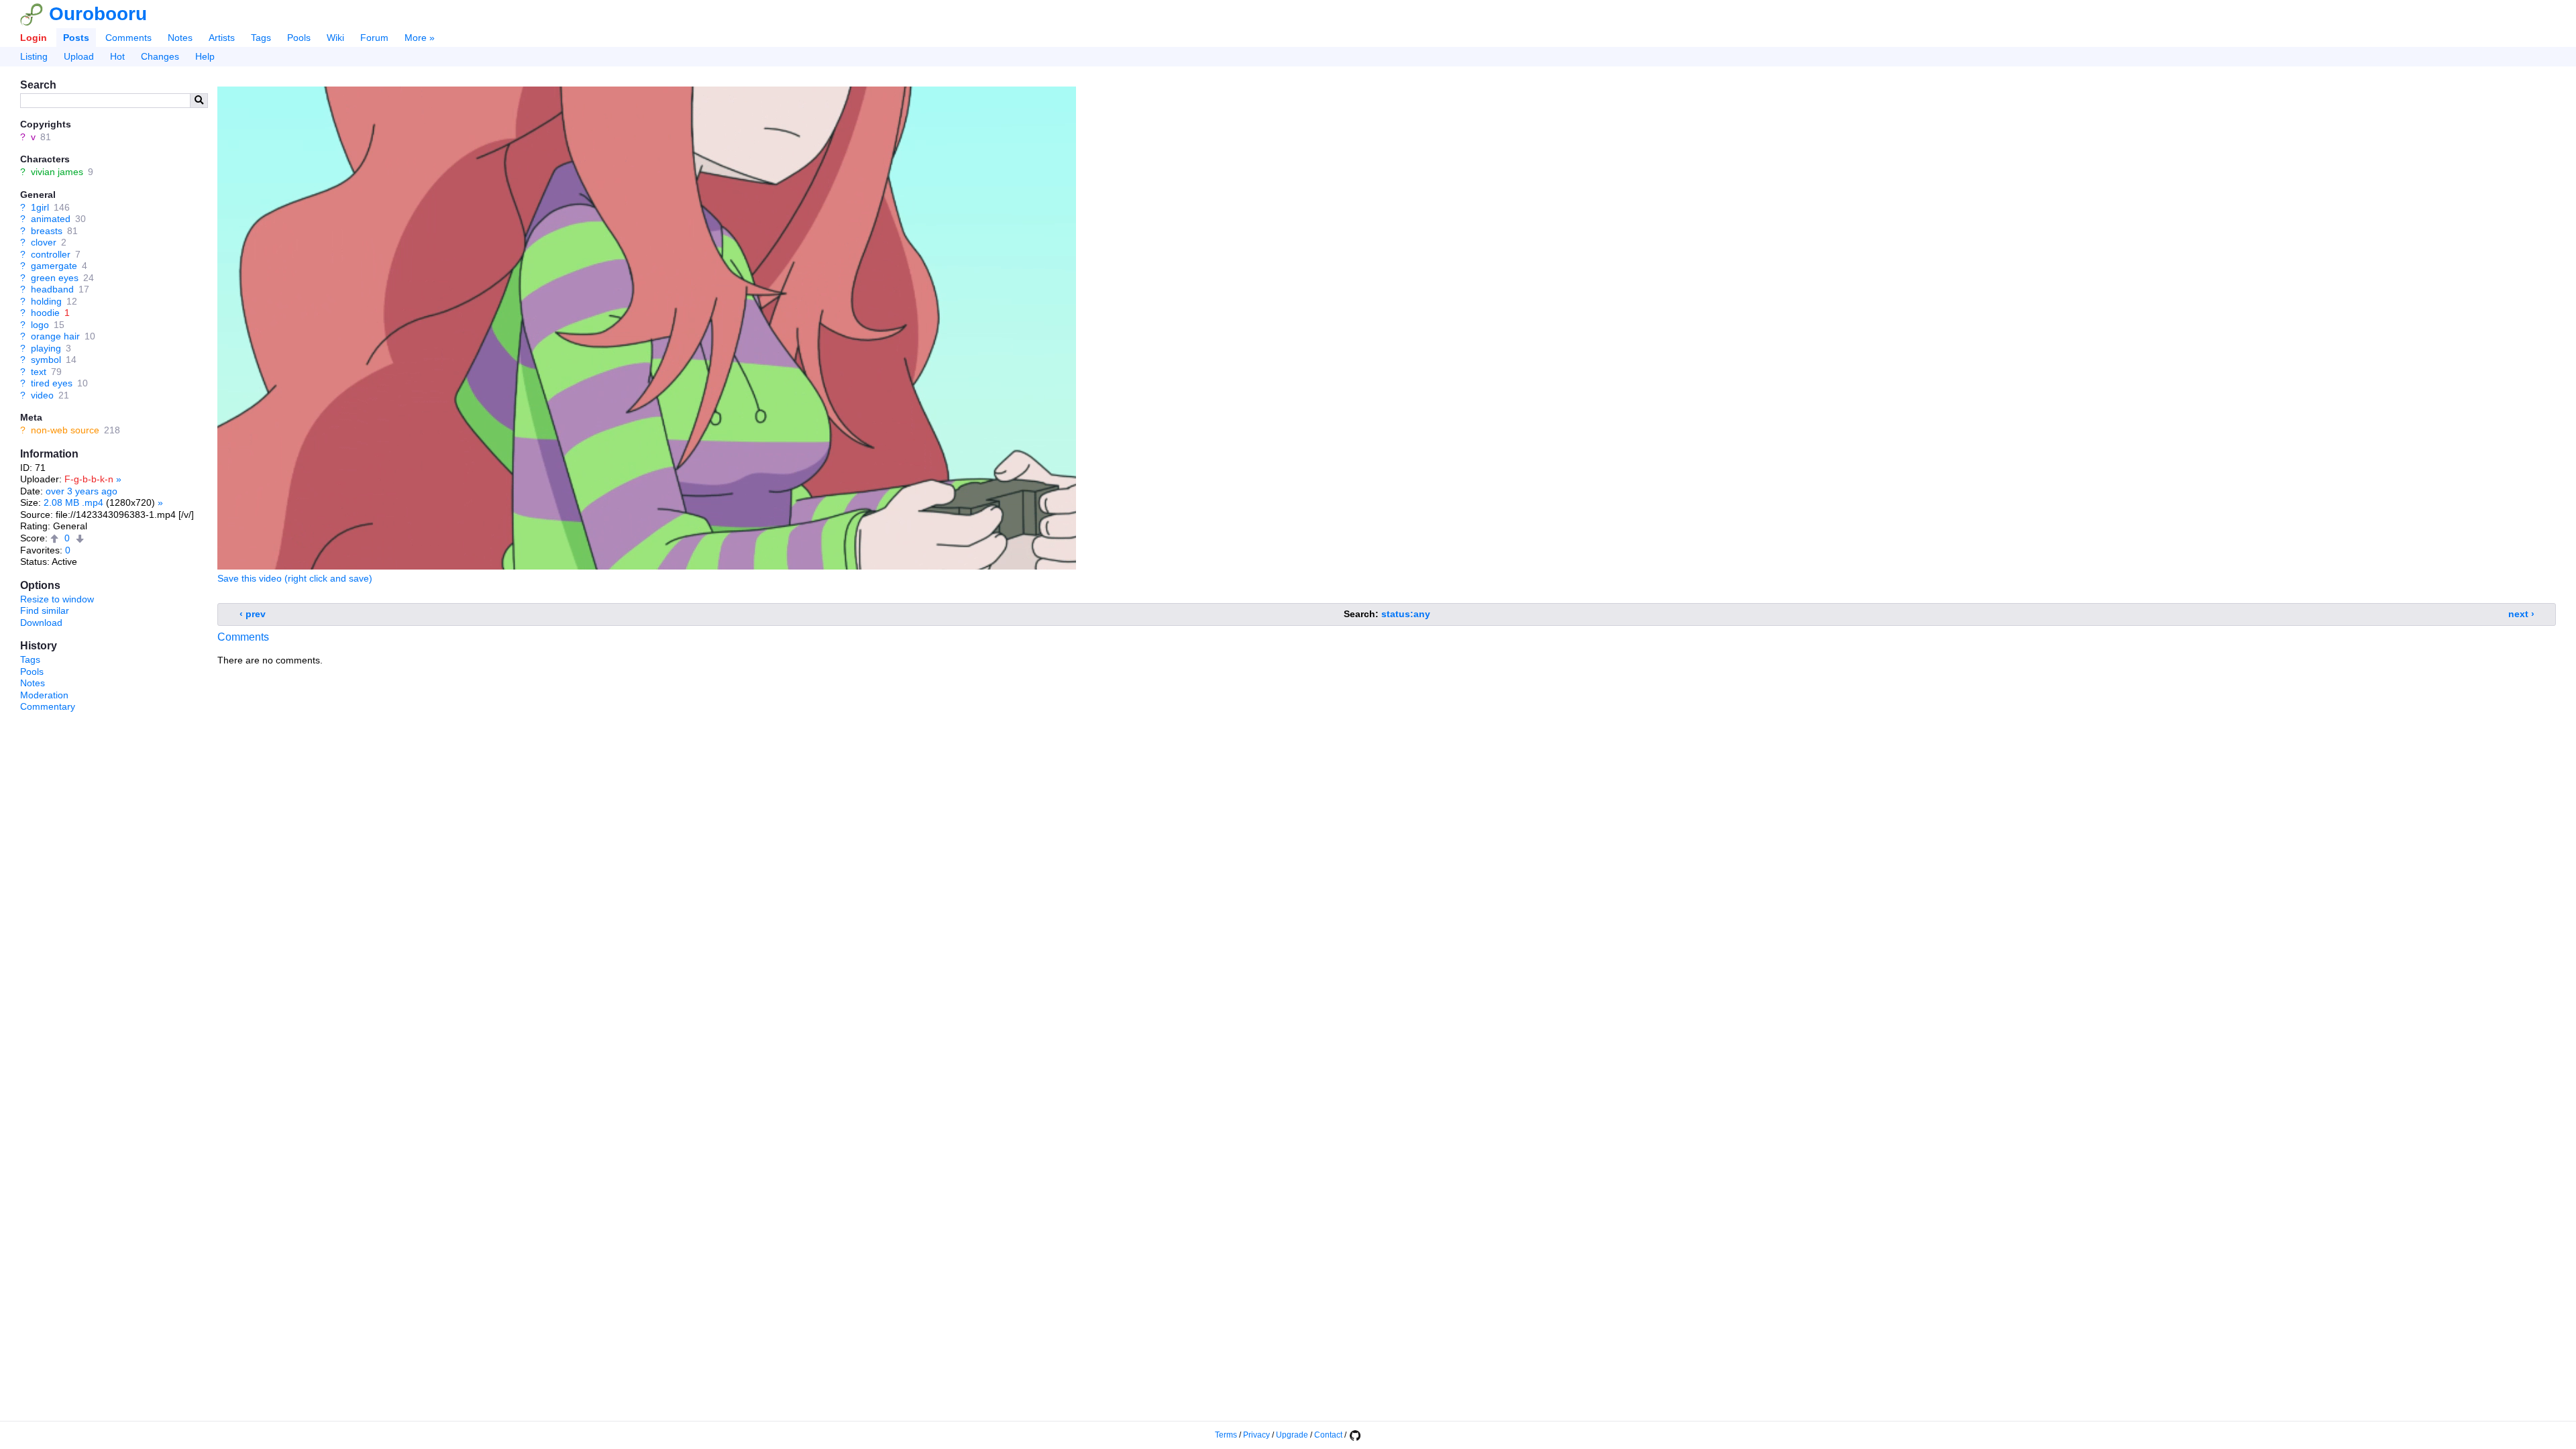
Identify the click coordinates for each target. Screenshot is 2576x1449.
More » (420, 38)
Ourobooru (98, 14)
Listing (34, 56)
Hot (117, 56)
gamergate (54, 266)
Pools (299, 38)
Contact (1328, 1435)
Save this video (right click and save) (295, 578)
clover (44, 242)
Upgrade (1292, 1435)
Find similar (45, 610)
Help (205, 56)
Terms (1226, 1435)
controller (51, 254)
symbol (46, 360)
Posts (76, 38)
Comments (128, 38)
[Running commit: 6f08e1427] (1354, 1435)
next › (2521, 614)
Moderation (44, 695)
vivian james (57, 172)
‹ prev (253, 614)
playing (46, 348)
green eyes (55, 278)
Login (34, 38)
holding (46, 301)
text (39, 372)
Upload (79, 56)
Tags (261, 38)
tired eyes (52, 383)
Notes (180, 38)
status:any (1406, 614)
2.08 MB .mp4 (73, 502)
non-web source (65, 430)
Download (41, 623)
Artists (222, 38)
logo (40, 325)
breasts (47, 231)
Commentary (48, 706)
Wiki (335, 38)
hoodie (45, 313)
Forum (374, 38)
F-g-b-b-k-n (89, 479)
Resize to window (57, 599)
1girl (40, 207)
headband (52, 289)
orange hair (55, 336)
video (42, 395)
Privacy (1256, 1435)
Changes (160, 56)
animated (51, 219)
